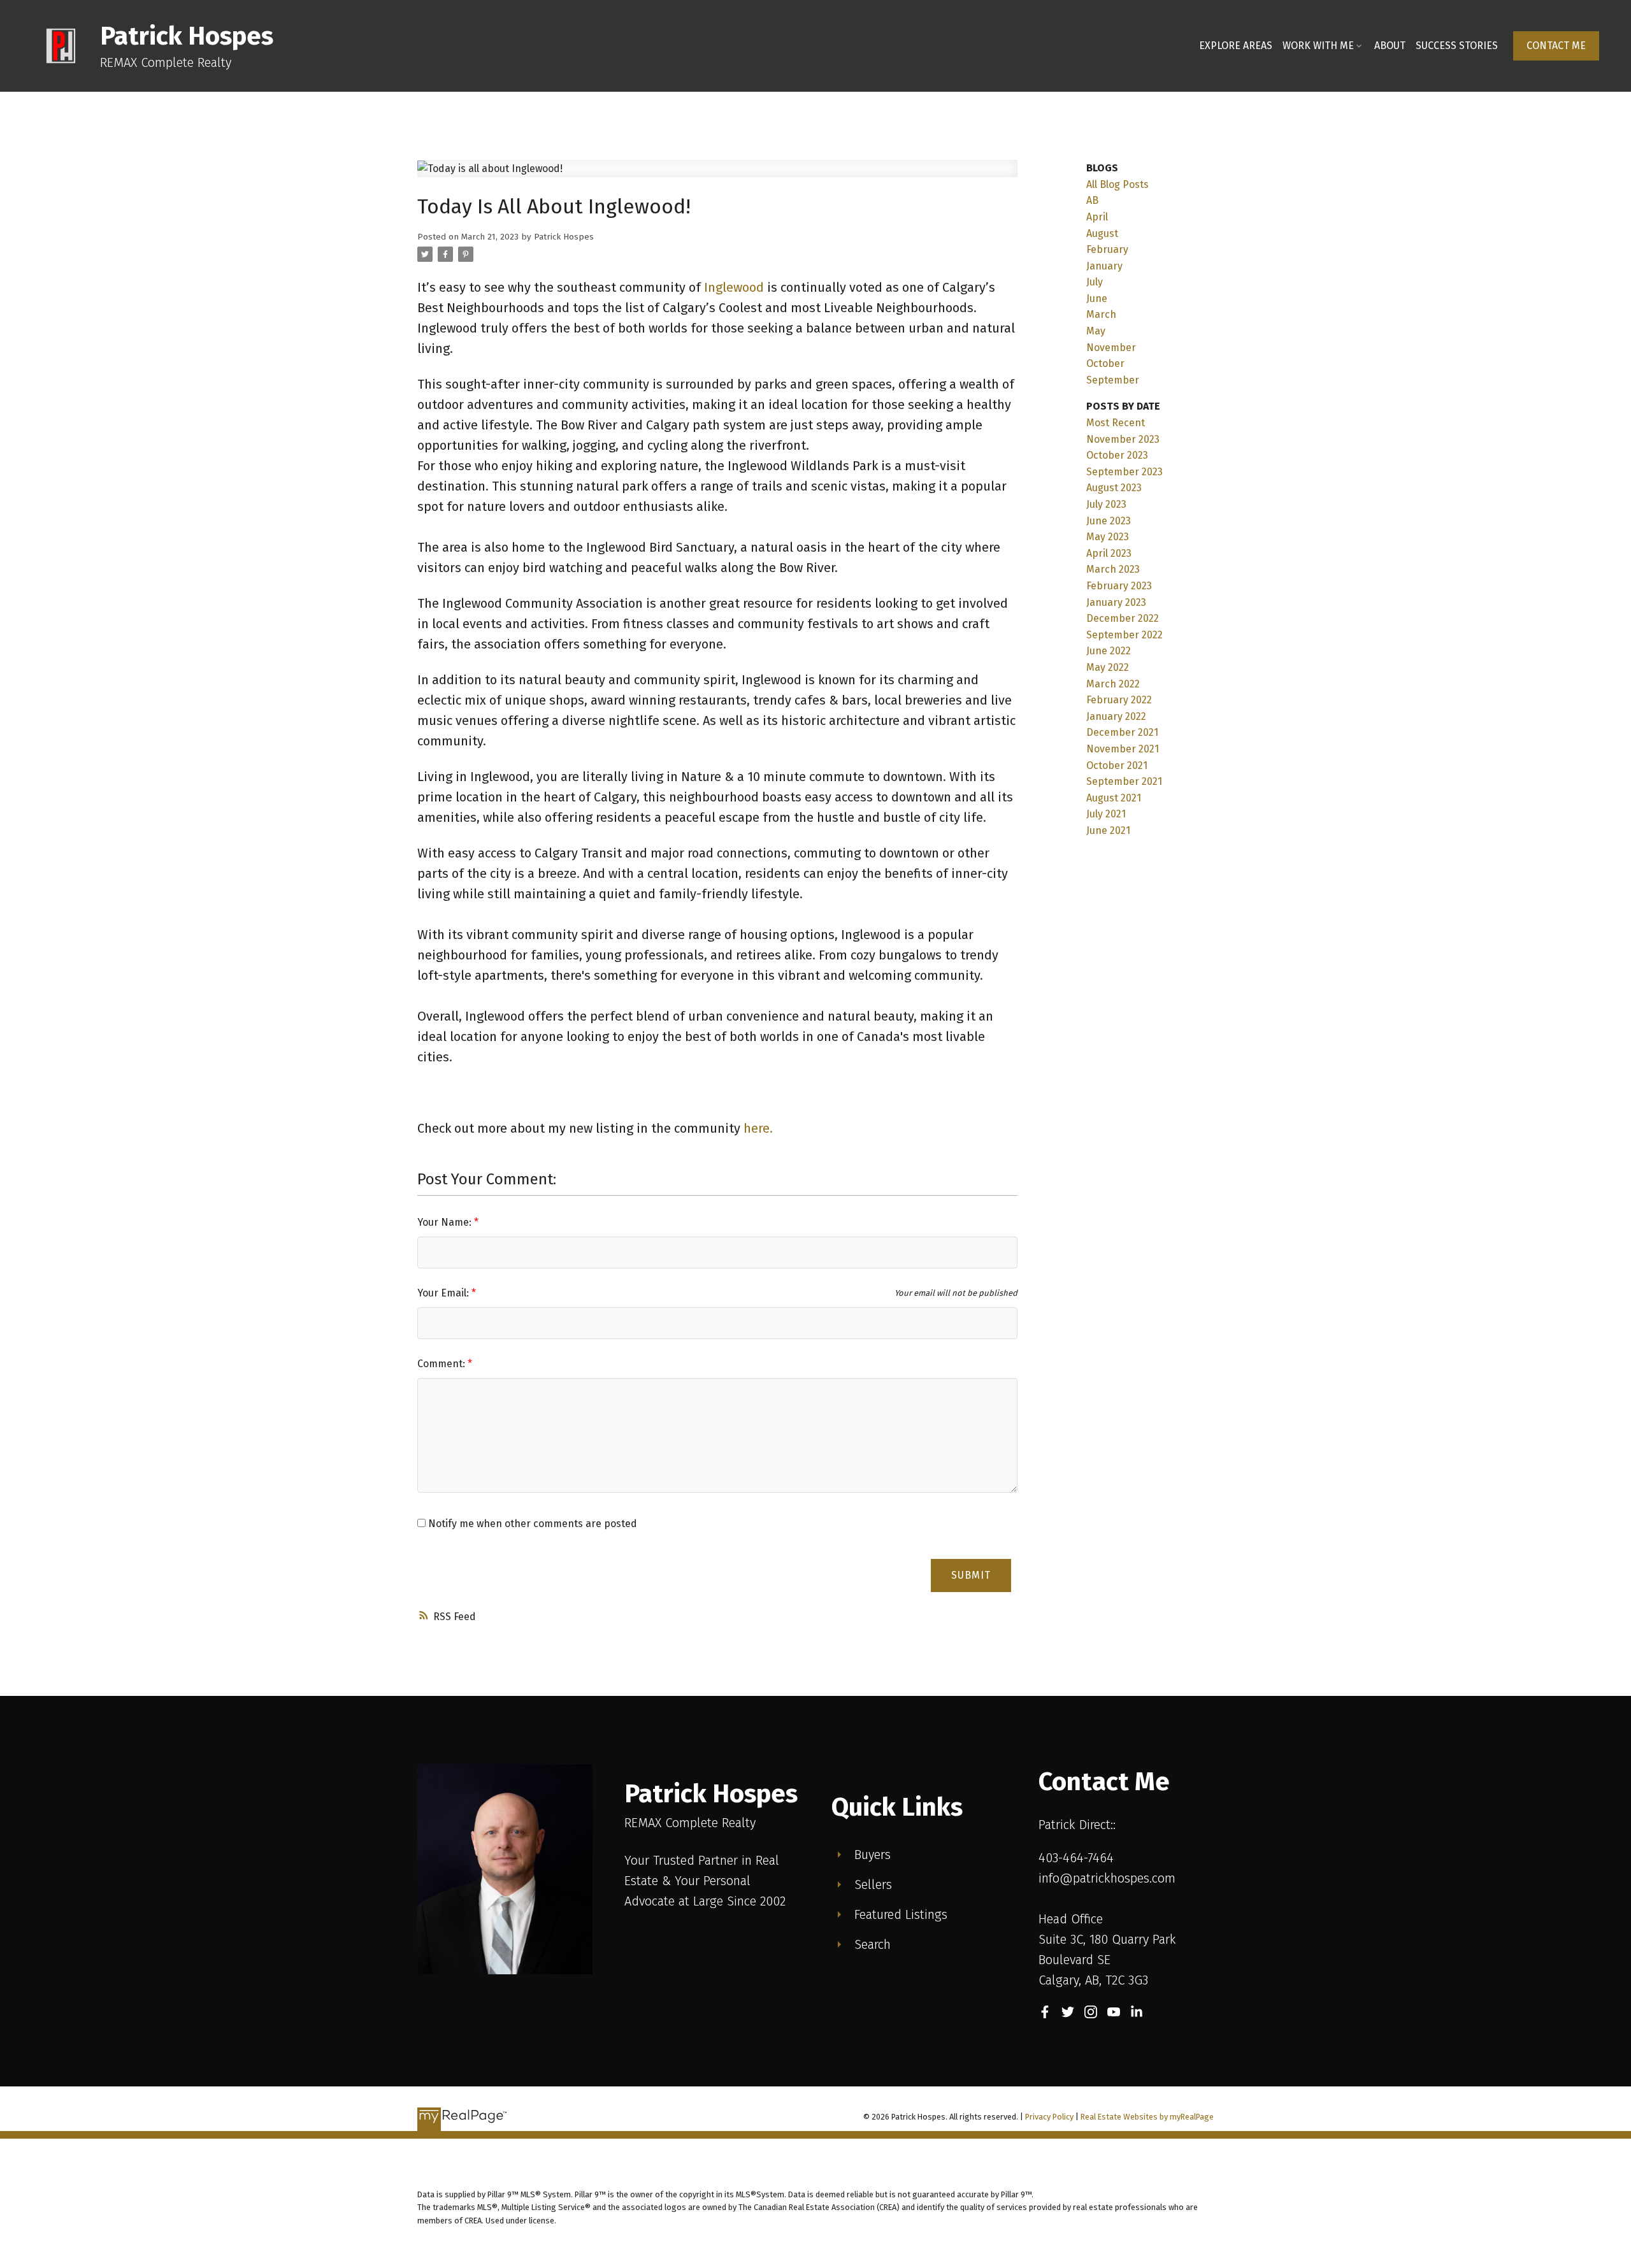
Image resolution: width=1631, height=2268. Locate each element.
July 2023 (1106, 504)
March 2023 (1113, 569)
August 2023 (1114, 488)
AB (1092, 200)
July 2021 (1106, 814)
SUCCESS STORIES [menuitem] (1457, 46)
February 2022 (1119, 700)
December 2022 (1123, 618)
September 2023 (1124, 472)
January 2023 (1116, 602)
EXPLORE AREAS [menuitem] (1236, 46)
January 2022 (1116, 716)
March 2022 (1113, 684)
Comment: (442, 1364)
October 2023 (1117, 455)
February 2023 (1119, 586)
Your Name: (446, 1222)
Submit (971, 1575)
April (1097, 217)
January (1104, 266)
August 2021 (1114, 798)
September (1113, 380)
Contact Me (1556, 46)
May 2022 (1108, 667)
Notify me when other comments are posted (531, 1524)
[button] (1556, 46)
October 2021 (1117, 765)
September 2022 (1124, 635)
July (1095, 282)
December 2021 (1122, 732)
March (1101, 314)
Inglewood (734, 287)
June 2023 (1109, 521)
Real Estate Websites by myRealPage (1147, 2117)
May (1096, 331)
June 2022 (1109, 651)
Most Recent (1116, 423)
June (1097, 298)
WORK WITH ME (1318, 46)
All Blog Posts (1117, 184)
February (1107, 249)
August (1102, 233)
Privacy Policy (1049, 2117)
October (1105, 363)
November (1111, 348)
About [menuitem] (1390, 46)
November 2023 (1123, 439)
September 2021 (1124, 781)
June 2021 (1108, 830)
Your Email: (444, 1293)
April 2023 (1109, 553)
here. (760, 1128)
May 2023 (1108, 537)
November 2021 (1123, 749)
